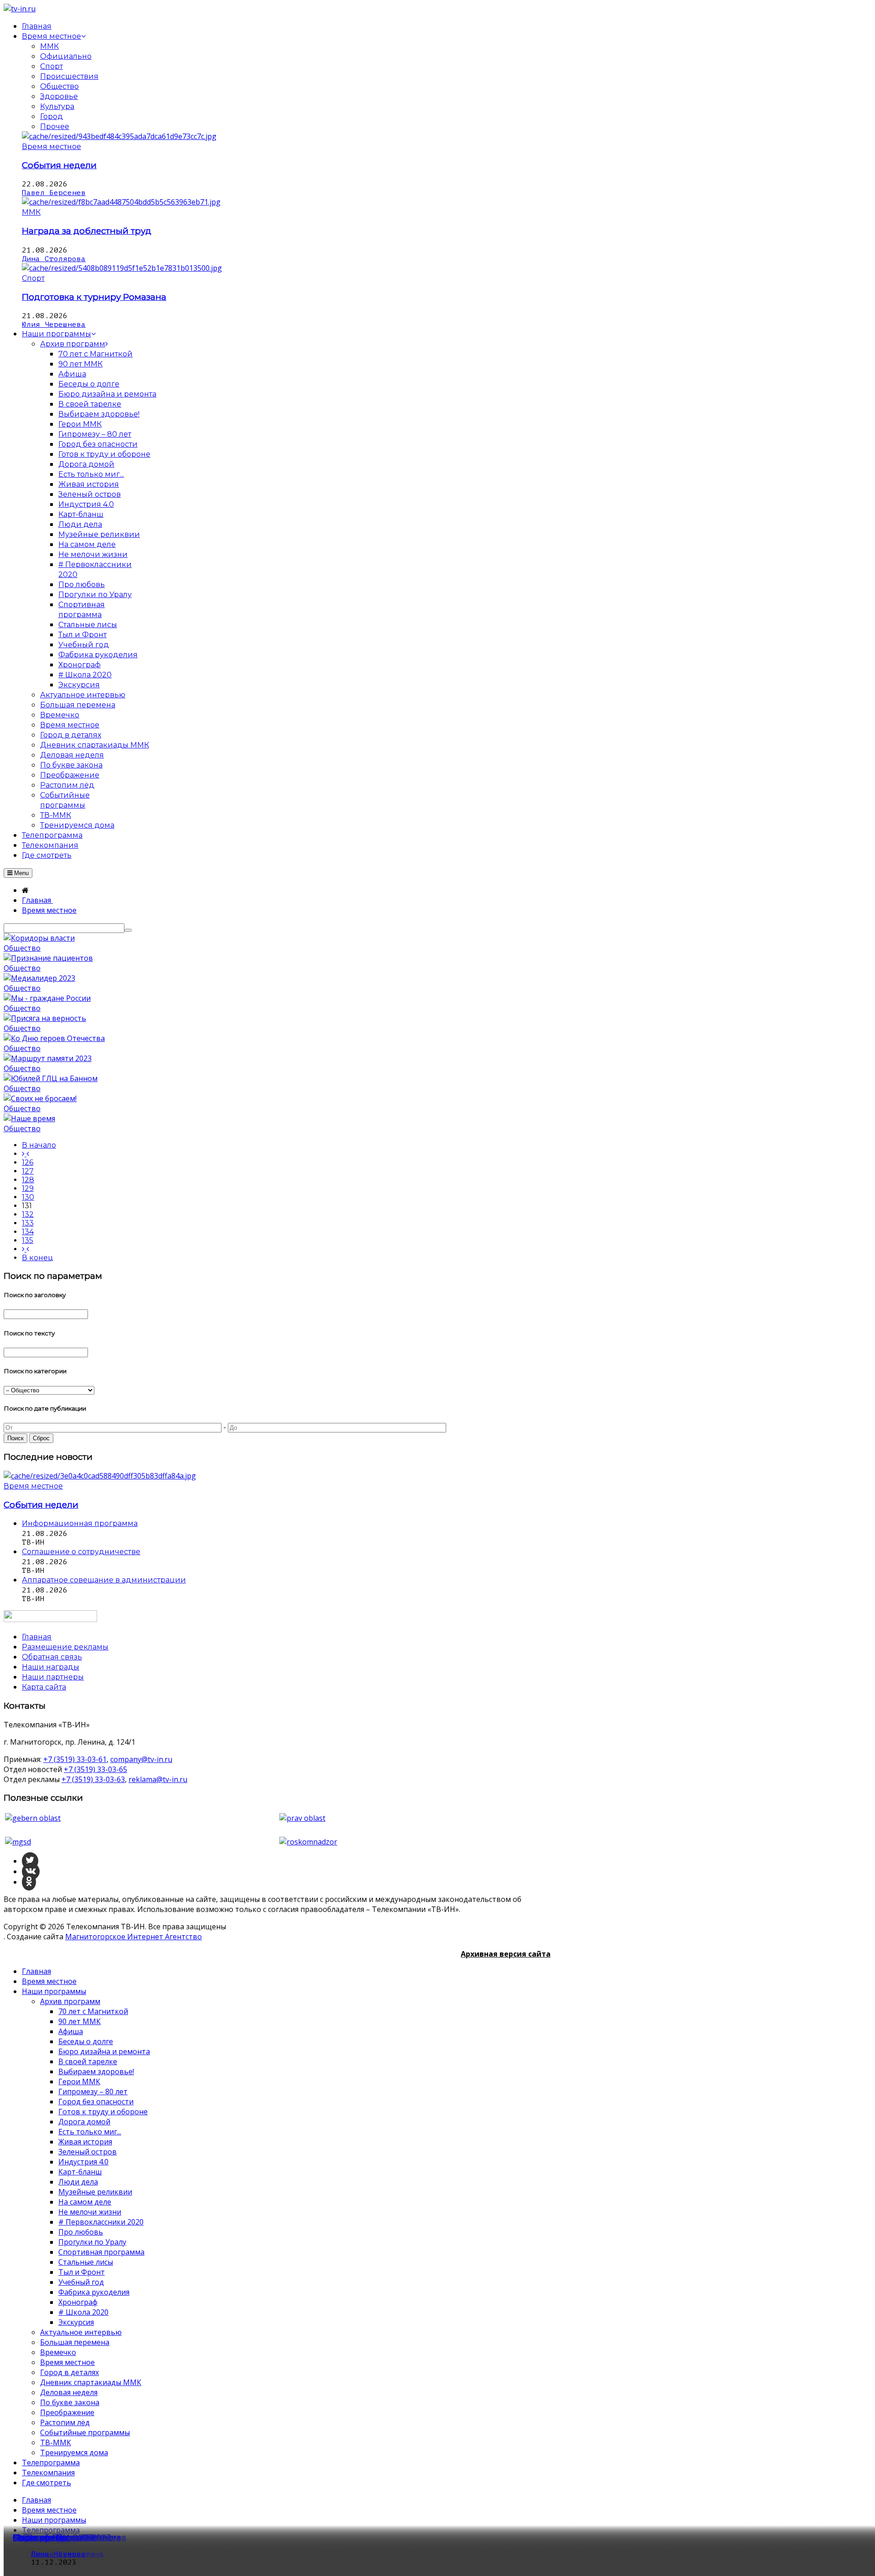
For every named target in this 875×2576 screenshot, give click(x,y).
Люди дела (78, 2182)
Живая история (85, 2142)
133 (28, 1223)
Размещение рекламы (65, 1647)
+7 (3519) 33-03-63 (93, 1779)
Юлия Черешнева (54, 325)
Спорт (51, 66)
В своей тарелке (88, 2061)
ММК (49, 46)
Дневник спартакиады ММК (91, 2382)
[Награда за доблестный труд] (121, 202)
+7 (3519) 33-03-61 (75, 1759)
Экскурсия (76, 2322)
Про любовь (81, 2232)
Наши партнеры (53, 1677)
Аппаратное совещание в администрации (104, 1580)
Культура (57, 106)
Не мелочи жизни (90, 2212)
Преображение (67, 2412)
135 (28, 1240)
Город (51, 116)
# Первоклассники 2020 (101, 2222)
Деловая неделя (69, 2392)
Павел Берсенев (54, 193)
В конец (38, 1258)
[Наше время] (29, 1118)
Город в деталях (69, 2372)
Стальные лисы (86, 2262)
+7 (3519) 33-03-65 (95, 1769)
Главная (36, 1971)
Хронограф (78, 2302)
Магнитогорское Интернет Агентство (134, 1937)
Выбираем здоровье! (96, 2071)
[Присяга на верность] (45, 1018)
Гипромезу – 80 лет (93, 2092)
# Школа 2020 (83, 2312)
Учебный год (81, 2282)
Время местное (51, 147)
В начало (39, 1145)
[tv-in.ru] (20, 9)
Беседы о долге (86, 2041)
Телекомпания (48, 2473)
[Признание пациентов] (48, 958)
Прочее (55, 126)
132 (28, 1214)
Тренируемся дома (74, 2452)
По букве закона (70, 2402)
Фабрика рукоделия (94, 2292)
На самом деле (85, 2202)
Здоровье (59, 96)
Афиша (71, 2031)
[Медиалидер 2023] (39, 978)
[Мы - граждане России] (47, 998)
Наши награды (51, 1667)
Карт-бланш (80, 2172)
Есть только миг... (90, 2132)
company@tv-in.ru (141, 1759)
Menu (21, 873)
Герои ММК (79, 2081)
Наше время (40, 2537)
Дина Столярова (54, 259)
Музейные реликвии (95, 2192)
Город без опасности (96, 2102)
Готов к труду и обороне (103, 2112)
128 (28, 1180)
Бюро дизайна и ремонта (104, 2051)
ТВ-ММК (56, 2442)
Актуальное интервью (81, 2332)
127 (28, 1171)
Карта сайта (44, 1687)
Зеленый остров (87, 2152)
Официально (66, 56)
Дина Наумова (58, 2554)
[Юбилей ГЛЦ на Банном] (51, 1078)
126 (28, 1162)
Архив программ (70, 2001)
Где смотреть (46, 2483)
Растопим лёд (65, 2422)
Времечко (58, 2352)
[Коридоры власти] (39, 938)
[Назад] (26, 1154)
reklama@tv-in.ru (158, 1779)
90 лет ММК (80, 2021)
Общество (59, 86)
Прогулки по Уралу (92, 2242)
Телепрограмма (51, 2463)
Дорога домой (84, 2122)
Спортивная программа (101, 2252)
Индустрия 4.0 (83, 2162)
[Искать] (128, 930)
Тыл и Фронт (82, 2272)
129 (28, 1188)
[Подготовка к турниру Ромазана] (122, 268)
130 (28, 1197)
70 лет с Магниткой (93, 2011)
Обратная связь (52, 1657)
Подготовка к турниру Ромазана (94, 297)
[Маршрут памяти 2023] (48, 1058)
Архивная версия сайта (506, 1954)
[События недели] (119, 136)
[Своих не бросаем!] (40, 1098)
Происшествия (69, 76)
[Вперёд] (26, 1249)
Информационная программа (80, 1523)
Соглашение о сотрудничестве (81, 1552)
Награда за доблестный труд (87, 231)
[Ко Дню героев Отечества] (54, 1038)
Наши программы (54, 1991)
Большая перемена (75, 2342)
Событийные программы (85, 2432)
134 (28, 1232)
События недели (59, 165)
